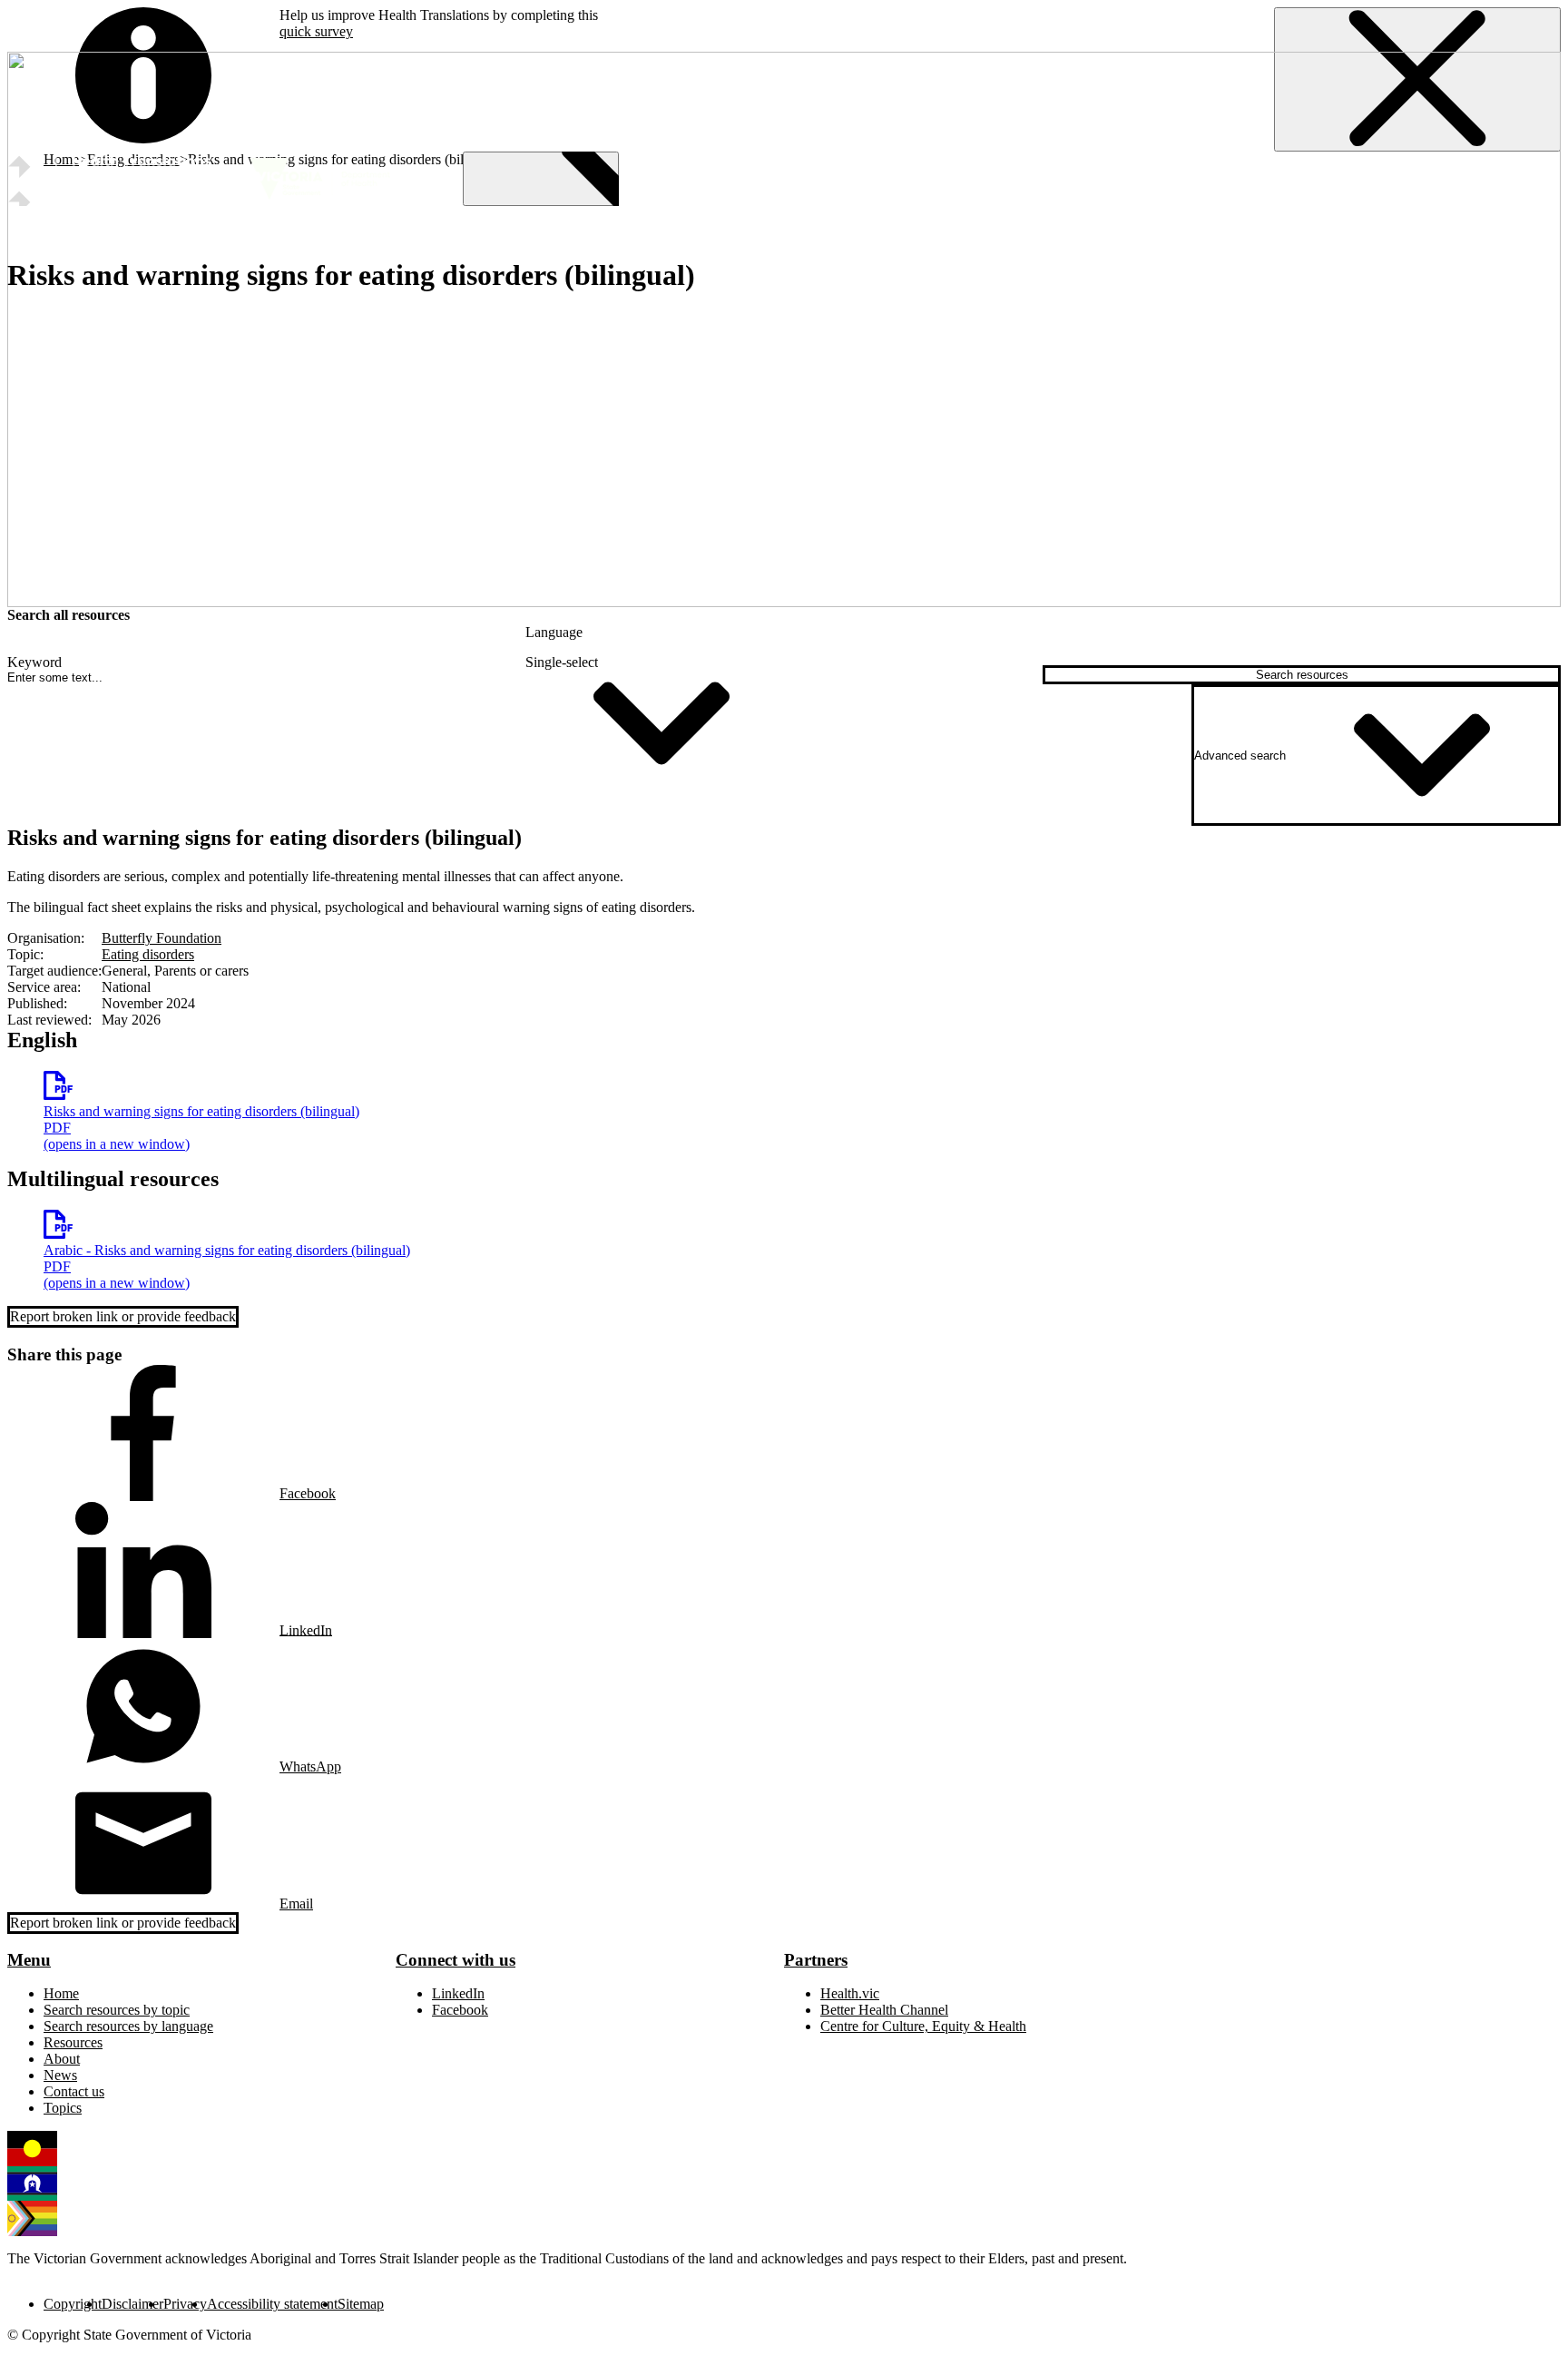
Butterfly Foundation (162, 938)
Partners (816, 1960)
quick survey (316, 31)
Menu (29, 1960)
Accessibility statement (272, 2304)
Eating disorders (148, 954)
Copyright (73, 2304)
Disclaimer (132, 2304)
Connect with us (456, 1960)
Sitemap (361, 2304)
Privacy (185, 2304)
